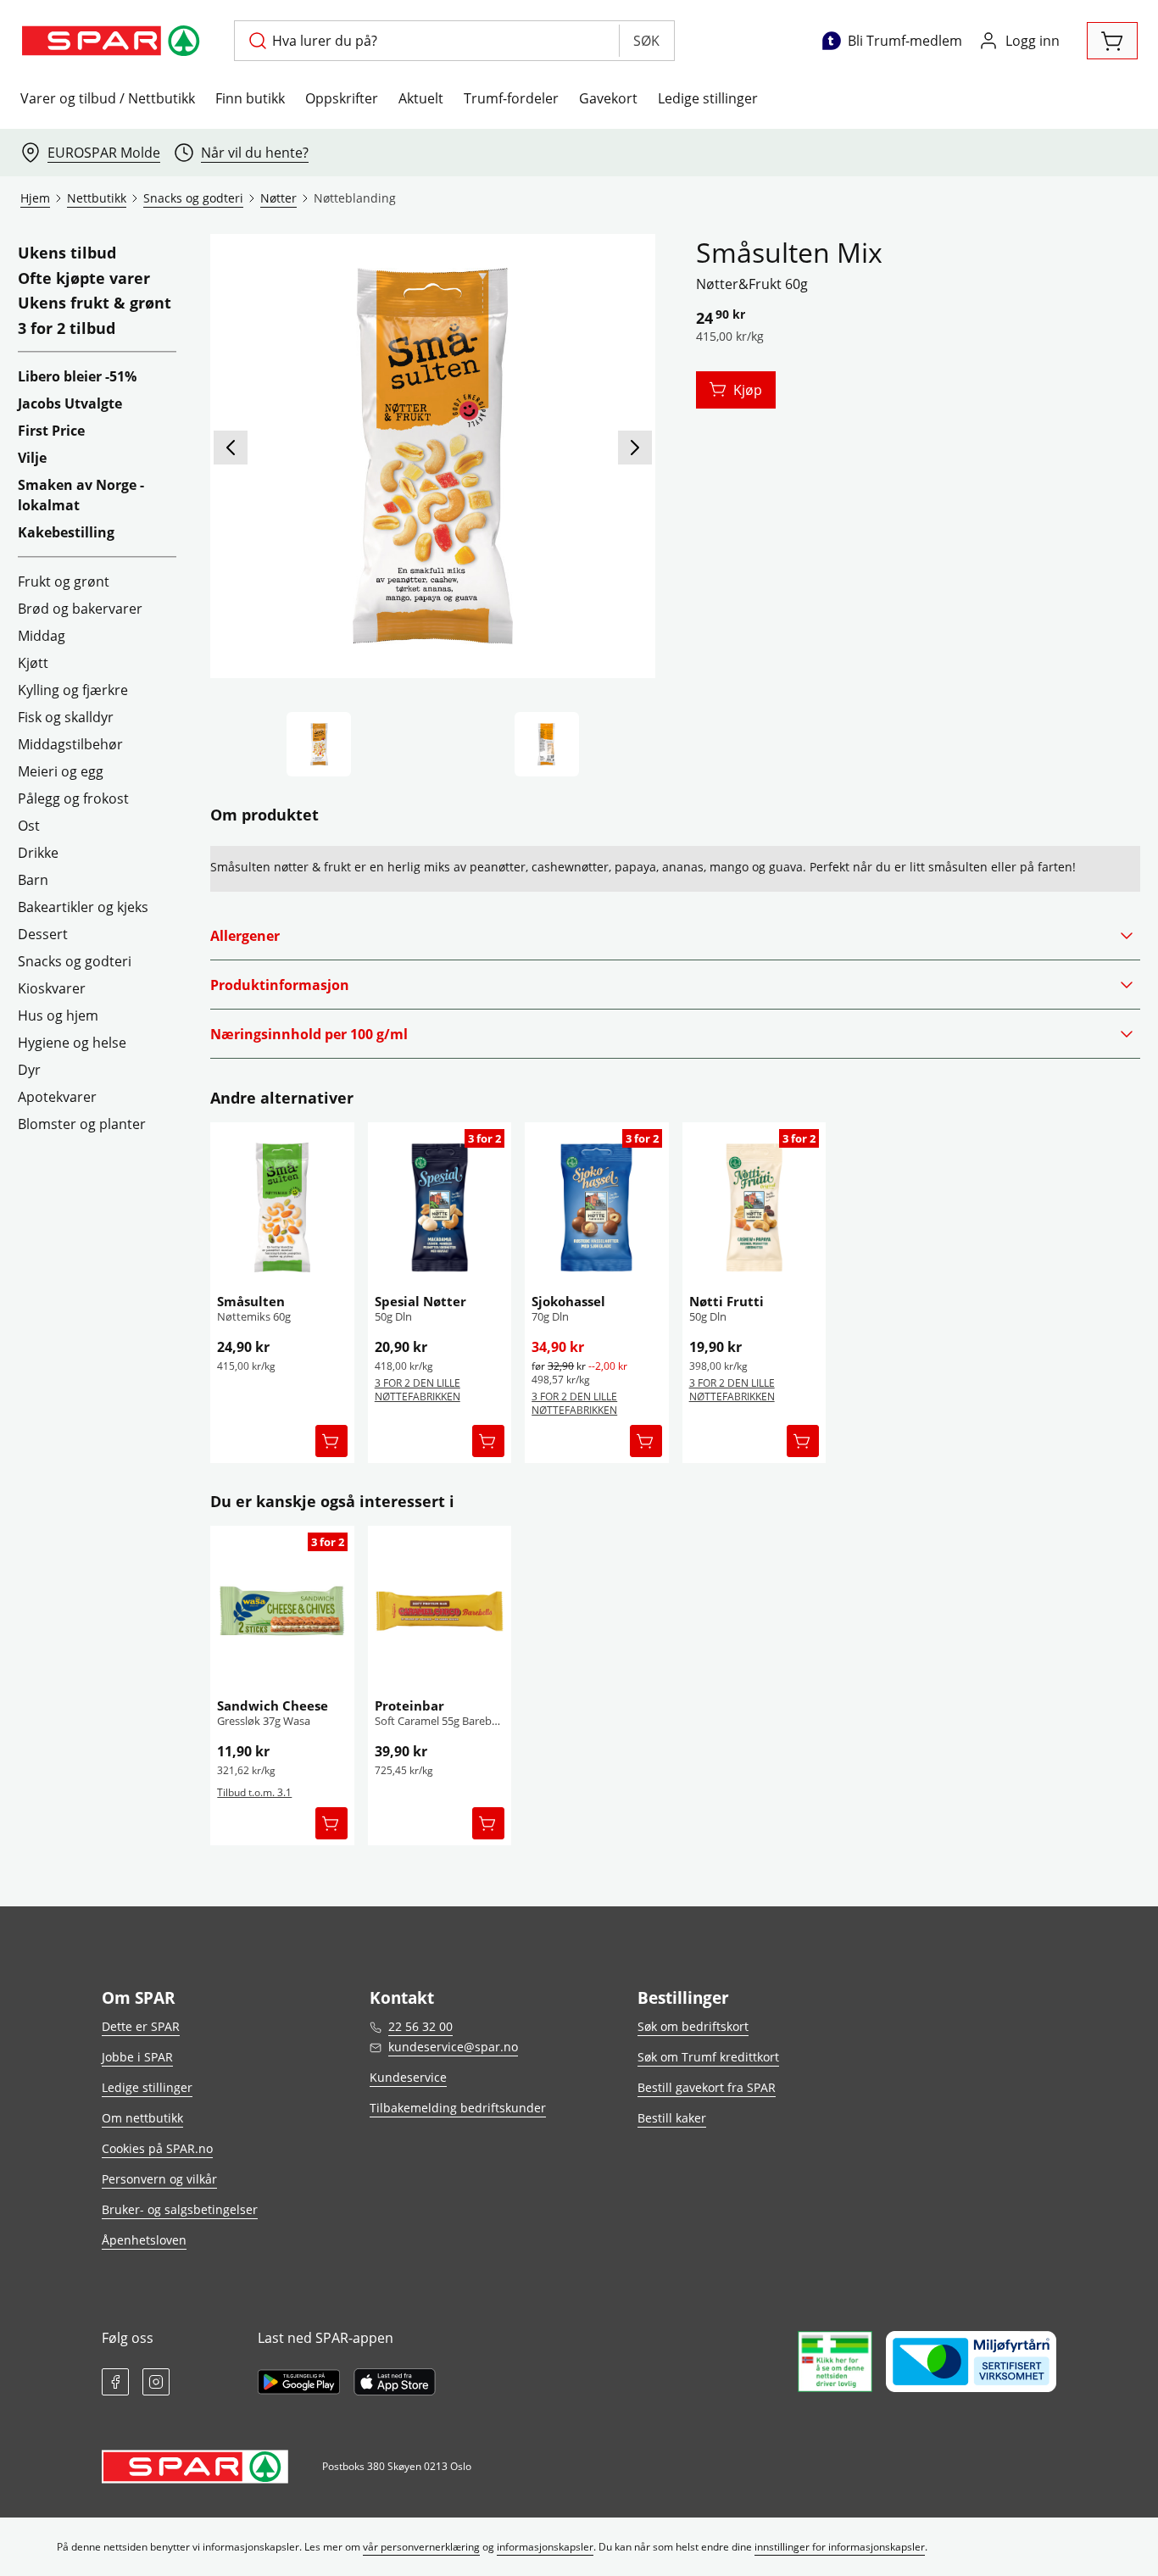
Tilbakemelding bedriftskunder (458, 2108)
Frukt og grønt (64, 581)
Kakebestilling (66, 532)
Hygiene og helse (72, 1043)
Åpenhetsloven (144, 2240)
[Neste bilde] (635, 448)
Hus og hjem (58, 1015)
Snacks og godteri (75, 961)
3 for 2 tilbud (67, 329)
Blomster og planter (82, 1124)
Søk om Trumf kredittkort (708, 2057)
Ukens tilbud (67, 253)
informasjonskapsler (545, 2547)
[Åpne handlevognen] (1112, 41)
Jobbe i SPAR (137, 2057)
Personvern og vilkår (159, 2179)
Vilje (32, 458)
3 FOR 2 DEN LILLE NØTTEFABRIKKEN (418, 1390)
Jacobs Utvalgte (70, 403)
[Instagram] (156, 2382)
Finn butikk (250, 98)
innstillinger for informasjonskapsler (840, 2547)
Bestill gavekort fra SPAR (707, 2087)
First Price (51, 431)
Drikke (38, 853)
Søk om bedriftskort (693, 2026)
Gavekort (608, 98)
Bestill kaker (672, 2118)
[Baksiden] (547, 744)
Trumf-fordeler (511, 98)
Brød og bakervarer (80, 609)
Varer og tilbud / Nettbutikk (108, 98)
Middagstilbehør (70, 744)
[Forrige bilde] (231, 448)
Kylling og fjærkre (73, 690)
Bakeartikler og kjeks (83, 907)
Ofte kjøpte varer (84, 279)
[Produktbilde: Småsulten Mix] (319, 744)
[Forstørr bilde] (432, 456)
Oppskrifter (342, 98)
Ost (29, 826)
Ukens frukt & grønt (95, 303)
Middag (42, 636)
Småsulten (251, 1301)
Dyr (29, 1070)
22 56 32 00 (420, 2026)
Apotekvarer (57, 1097)
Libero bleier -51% (77, 376)
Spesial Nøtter (420, 1301)
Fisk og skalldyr (66, 717)
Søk (646, 41)
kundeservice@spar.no (453, 2047)
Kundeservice (408, 2077)
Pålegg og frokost (73, 798)
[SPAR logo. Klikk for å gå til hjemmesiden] (114, 41)
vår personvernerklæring (421, 2547)
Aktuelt (421, 98)
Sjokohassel (568, 1301)
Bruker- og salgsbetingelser (180, 2209)
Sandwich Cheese (273, 1705)
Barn (33, 880)
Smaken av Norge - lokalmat (81, 495)
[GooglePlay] (299, 2382)
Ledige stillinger (708, 98)
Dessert (43, 934)
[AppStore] (395, 2382)
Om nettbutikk (142, 2118)
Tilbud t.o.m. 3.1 (254, 1792)
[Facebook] (115, 2382)
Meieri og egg (61, 771)
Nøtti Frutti (727, 1301)
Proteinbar (409, 1705)
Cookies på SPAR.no (157, 2148)
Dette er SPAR (141, 2026)
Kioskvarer (52, 988)
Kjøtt (33, 663)
